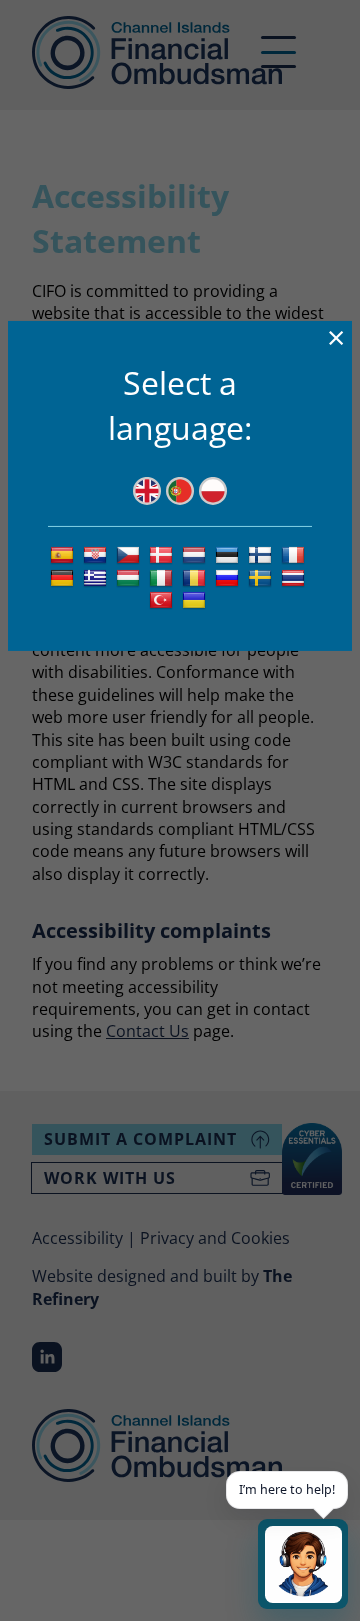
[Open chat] (303, 1564)
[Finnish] (262, 554)
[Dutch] (196, 554)
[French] (295, 554)
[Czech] (130, 554)
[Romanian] (196, 577)
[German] (64, 577)
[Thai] (295, 577)
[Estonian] (229, 554)
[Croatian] (97, 554)
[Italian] (163, 577)
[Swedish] (262, 577)
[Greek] (97, 577)
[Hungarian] (130, 577)
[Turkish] (163, 600)
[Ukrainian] (196, 600)
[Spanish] (64, 554)
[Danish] (163, 554)
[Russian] (229, 577)
